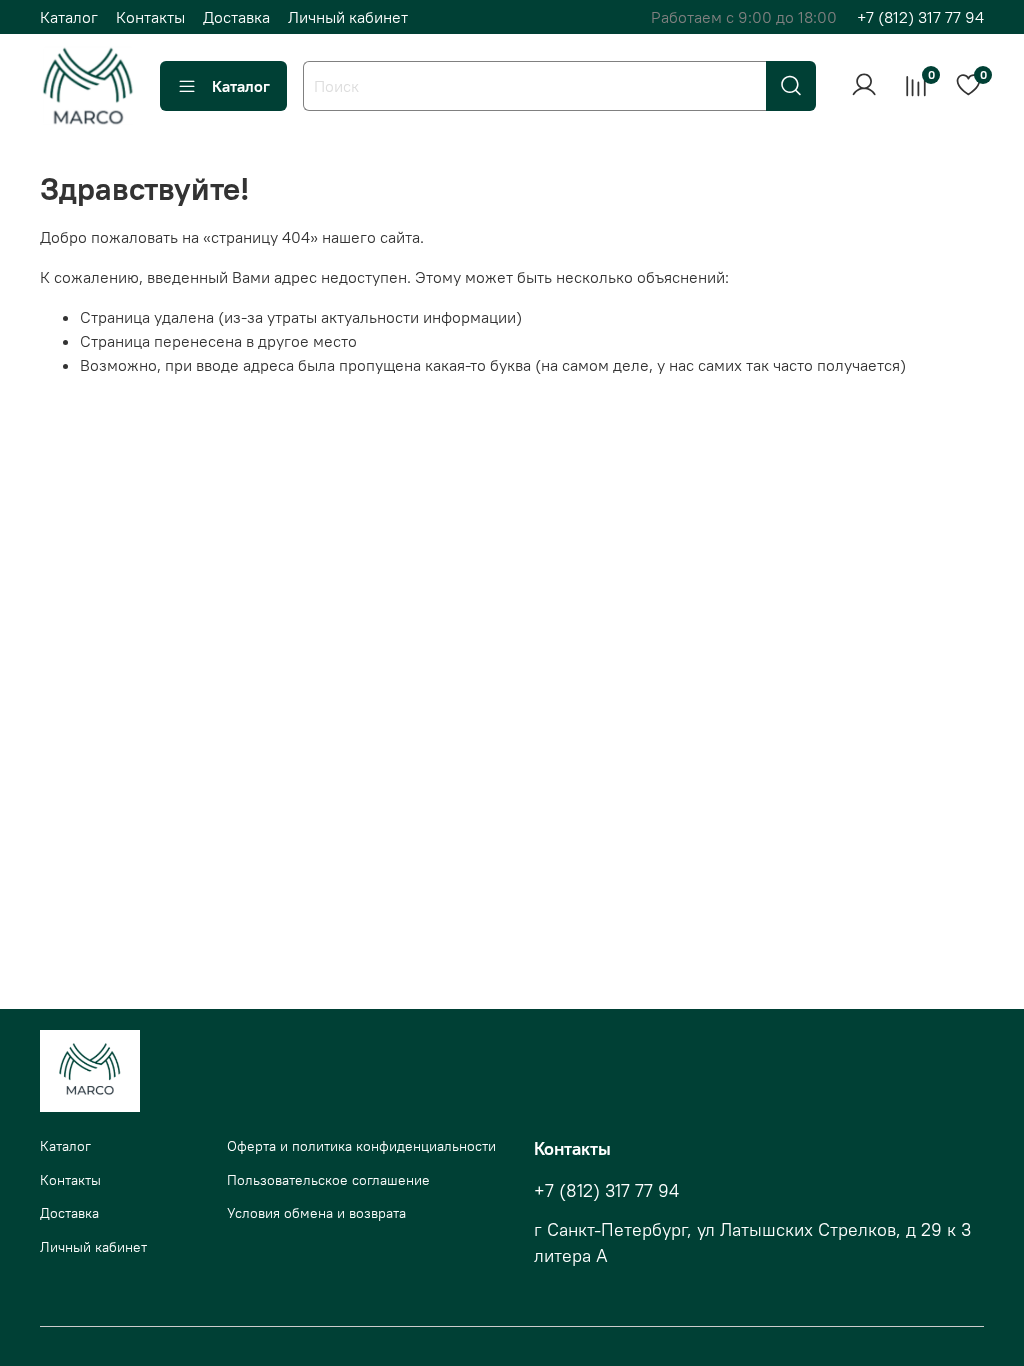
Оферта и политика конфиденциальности (361, 1146)
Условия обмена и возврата (316, 1213)
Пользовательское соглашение (328, 1180)
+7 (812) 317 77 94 (920, 17)
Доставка (236, 17)
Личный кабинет (348, 17)
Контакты (150, 17)
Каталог (69, 17)
